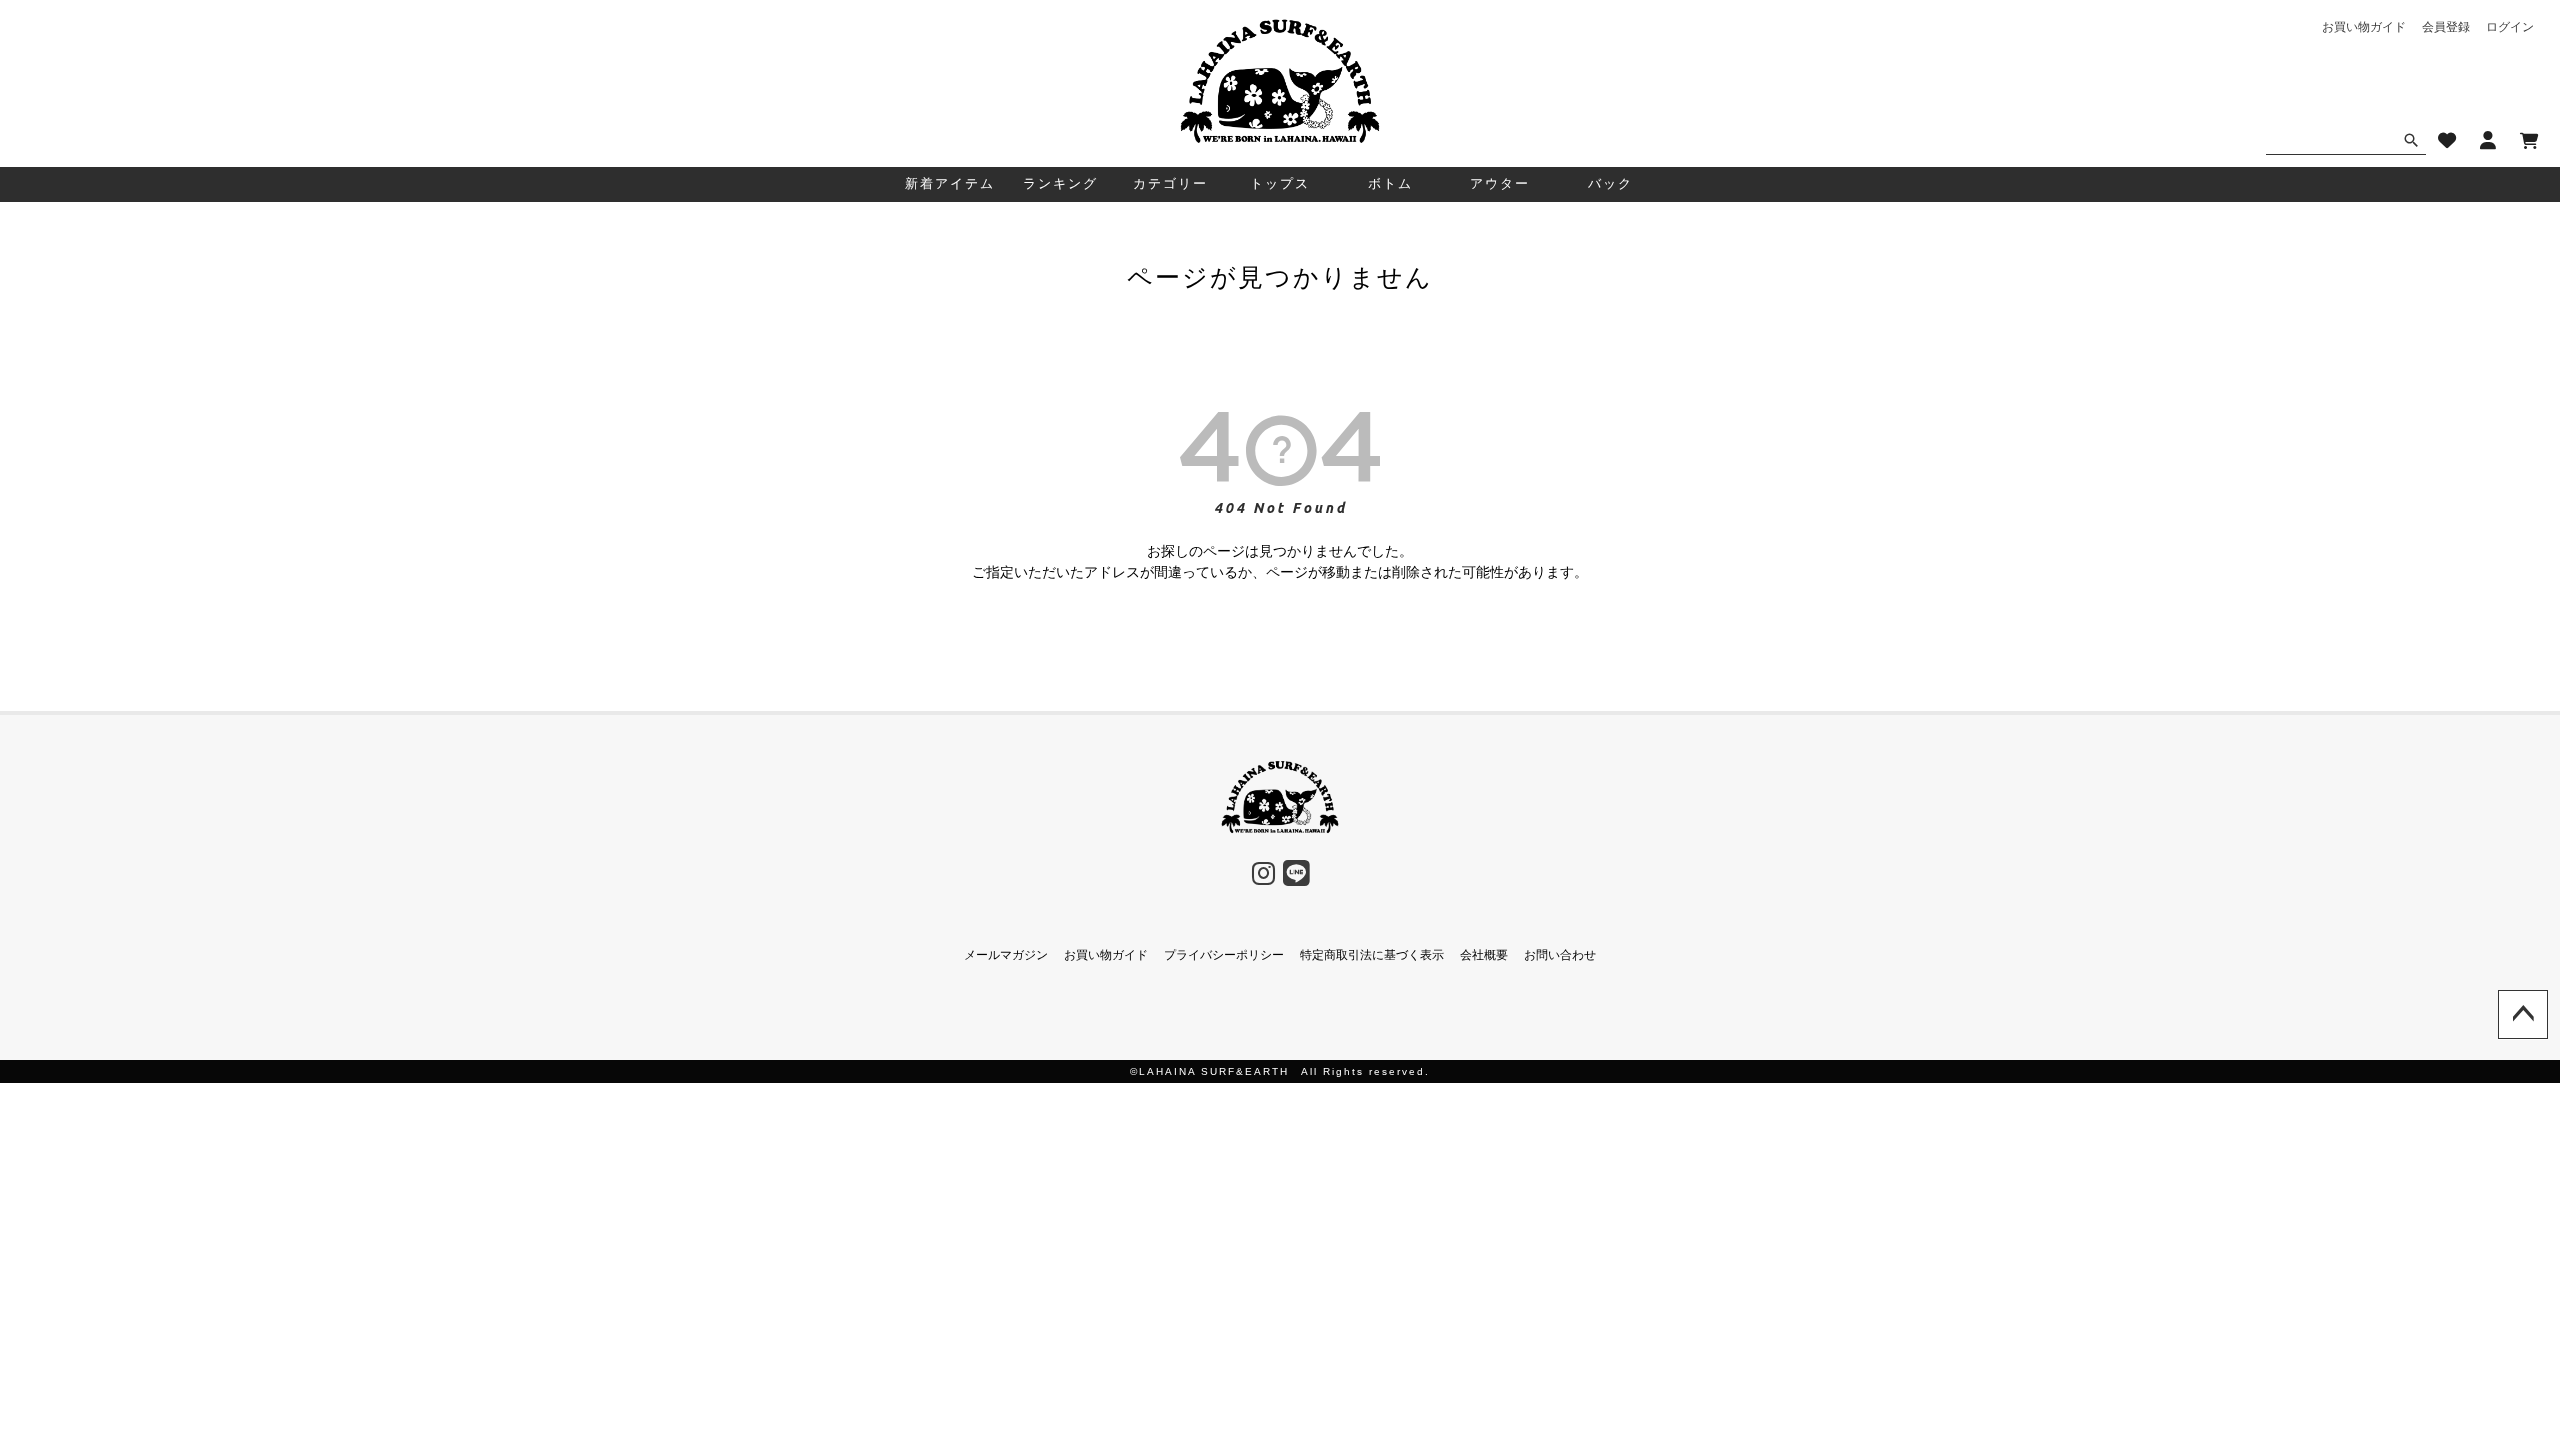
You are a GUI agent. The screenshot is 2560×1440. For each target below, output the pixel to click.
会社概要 (1484, 955)
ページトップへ (2523, 1015)
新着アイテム (950, 184)
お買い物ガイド (2364, 27)
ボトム (1390, 184)
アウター (1500, 184)
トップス (1280, 184)
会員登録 (2446, 27)
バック (1610, 184)
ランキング (1060, 184)
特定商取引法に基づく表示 (1372, 955)
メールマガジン (1006, 955)
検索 (2410, 140)
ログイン (2510, 27)
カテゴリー (1170, 184)
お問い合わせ (1560, 955)
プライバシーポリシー (1224, 955)
